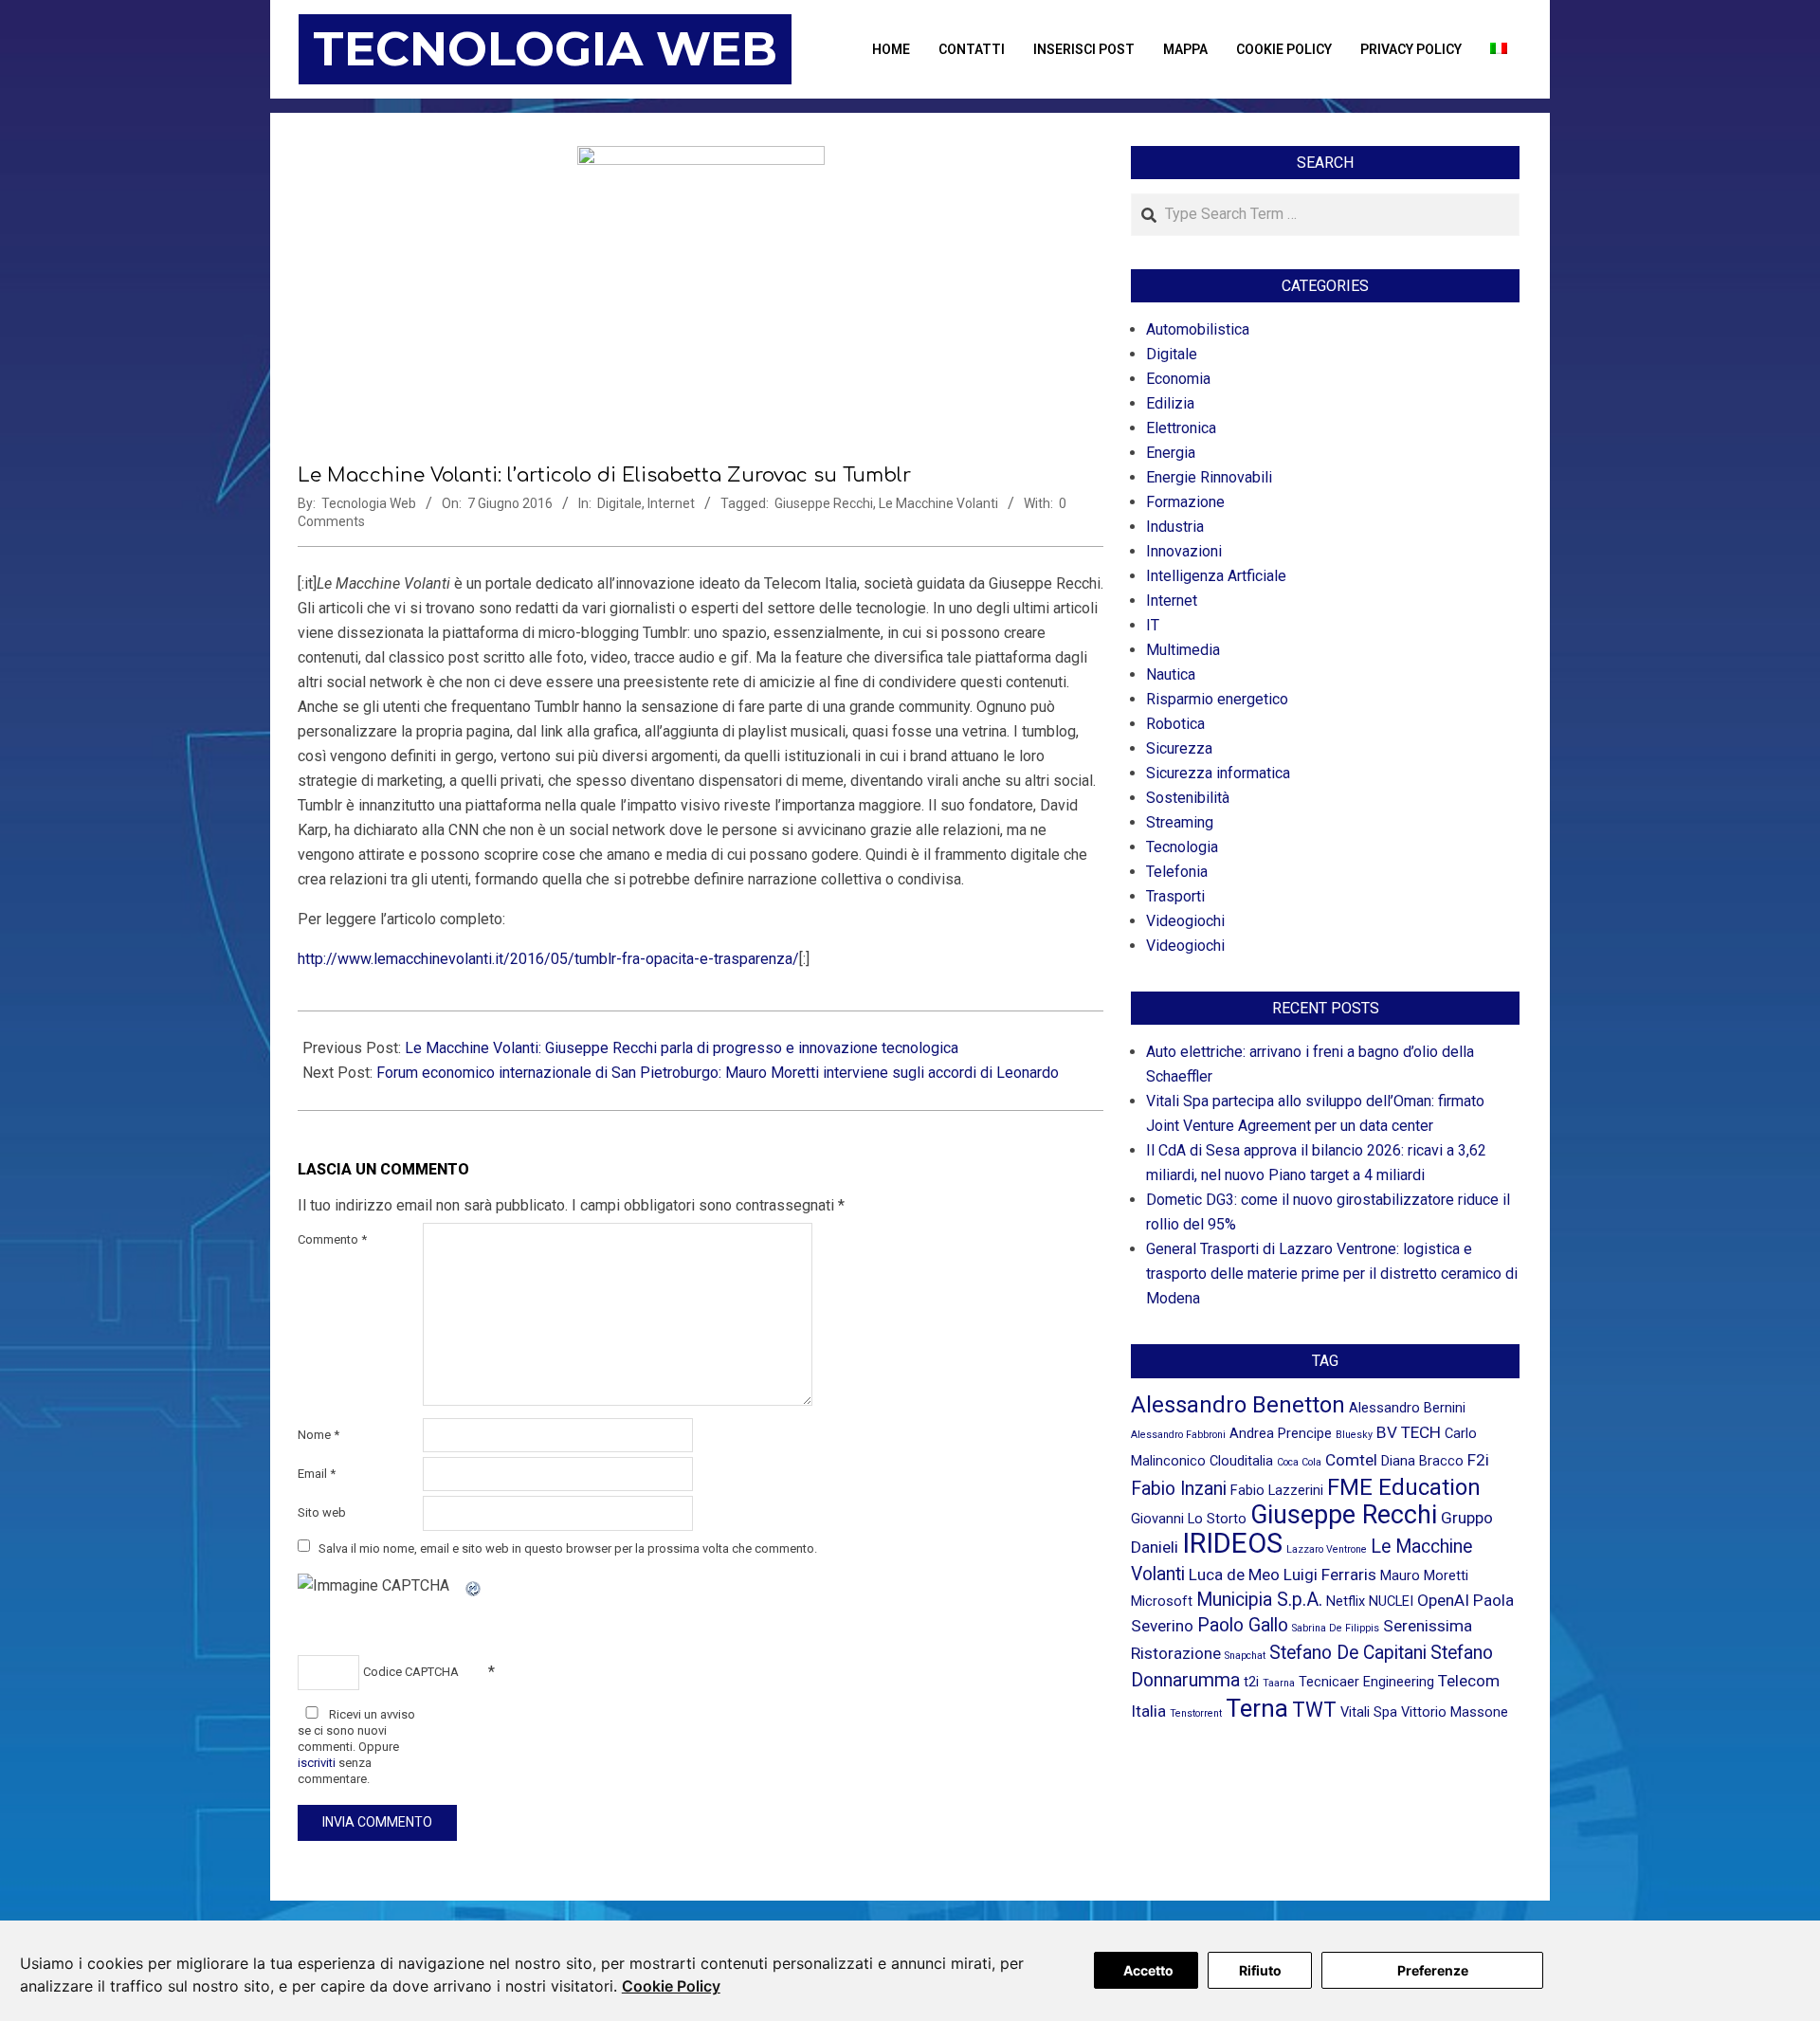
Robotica (1175, 724)
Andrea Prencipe (1281, 1433)
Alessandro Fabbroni (1178, 1435)
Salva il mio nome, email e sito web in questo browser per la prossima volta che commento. (568, 1548)
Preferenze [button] (1433, 1970)
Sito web (322, 1512)
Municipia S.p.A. (1259, 1600)
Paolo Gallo (1243, 1625)
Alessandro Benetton (1238, 1405)
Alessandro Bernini (1407, 1408)
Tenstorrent (1196, 1713)
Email (317, 1474)
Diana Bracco (1422, 1461)
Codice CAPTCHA (411, 1672)
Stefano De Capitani (1348, 1653)
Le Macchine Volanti (938, 503)
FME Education (1404, 1487)
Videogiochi (1185, 921)
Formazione (1185, 502)
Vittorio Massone (1455, 1712)
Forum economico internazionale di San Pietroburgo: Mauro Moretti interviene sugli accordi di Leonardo (718, 1073)
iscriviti (317, 1763)
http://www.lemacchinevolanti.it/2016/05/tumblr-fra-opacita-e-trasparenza (545, 959)
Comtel (1351, 1460)
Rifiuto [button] (1260, 1970)
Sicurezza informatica (1218, 773)
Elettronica (1181, 428)
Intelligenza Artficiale (1216, 576)
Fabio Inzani (1179, 1489)
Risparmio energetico (1217, 699)
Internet (671, 503)
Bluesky (1354, 1435)
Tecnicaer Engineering (1366, 1682)
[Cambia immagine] (474, 1585)
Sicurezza (1179, 748)
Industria (1175, 527)
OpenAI (1443, 1600)
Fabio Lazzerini (1277, 1490)
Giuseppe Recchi (824, 503)
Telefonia (1177, 872)
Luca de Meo (1234, 1575)
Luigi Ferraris (1330, 1575)
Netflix (1346, 1601)
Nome (318, 1435)
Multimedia (1183, 650)
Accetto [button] (1148, 1970)
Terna (1257, 1708)
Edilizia (1170, 403)
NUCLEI (1391, 1601)
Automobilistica (1198, 329)
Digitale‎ (619, 503)
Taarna (1279, 1683)
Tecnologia (1182, 847)
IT (1153, 625)
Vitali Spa (1369, 1712)
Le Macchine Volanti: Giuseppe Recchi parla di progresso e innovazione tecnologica (682, 1048)
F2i (1478, 1460)
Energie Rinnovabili (1209, 477)
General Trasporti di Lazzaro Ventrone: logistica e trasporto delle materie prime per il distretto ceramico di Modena (1332, 1274)
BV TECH (1409, 1432)
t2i (1251, 1682)
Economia (1178, 379)
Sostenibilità (1188, 798)
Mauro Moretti (1424, 1575)
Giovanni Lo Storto (1189, 1519)
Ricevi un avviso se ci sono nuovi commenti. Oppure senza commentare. (356, 1747)
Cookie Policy (671, 1986)
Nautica (1171, 674)
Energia (1171, 453)
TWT (1314, 1710)
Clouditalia (1241, 1461)
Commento (332, 1239)
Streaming (1180, 822)
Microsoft (1162, 1601)
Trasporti (1175, 896)
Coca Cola (1299, 1462)
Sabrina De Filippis (1336, 1628)
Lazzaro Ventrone (1327, 1549)
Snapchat (1245, 1656)
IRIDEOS (1232, 1543)
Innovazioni (1184, 551)
